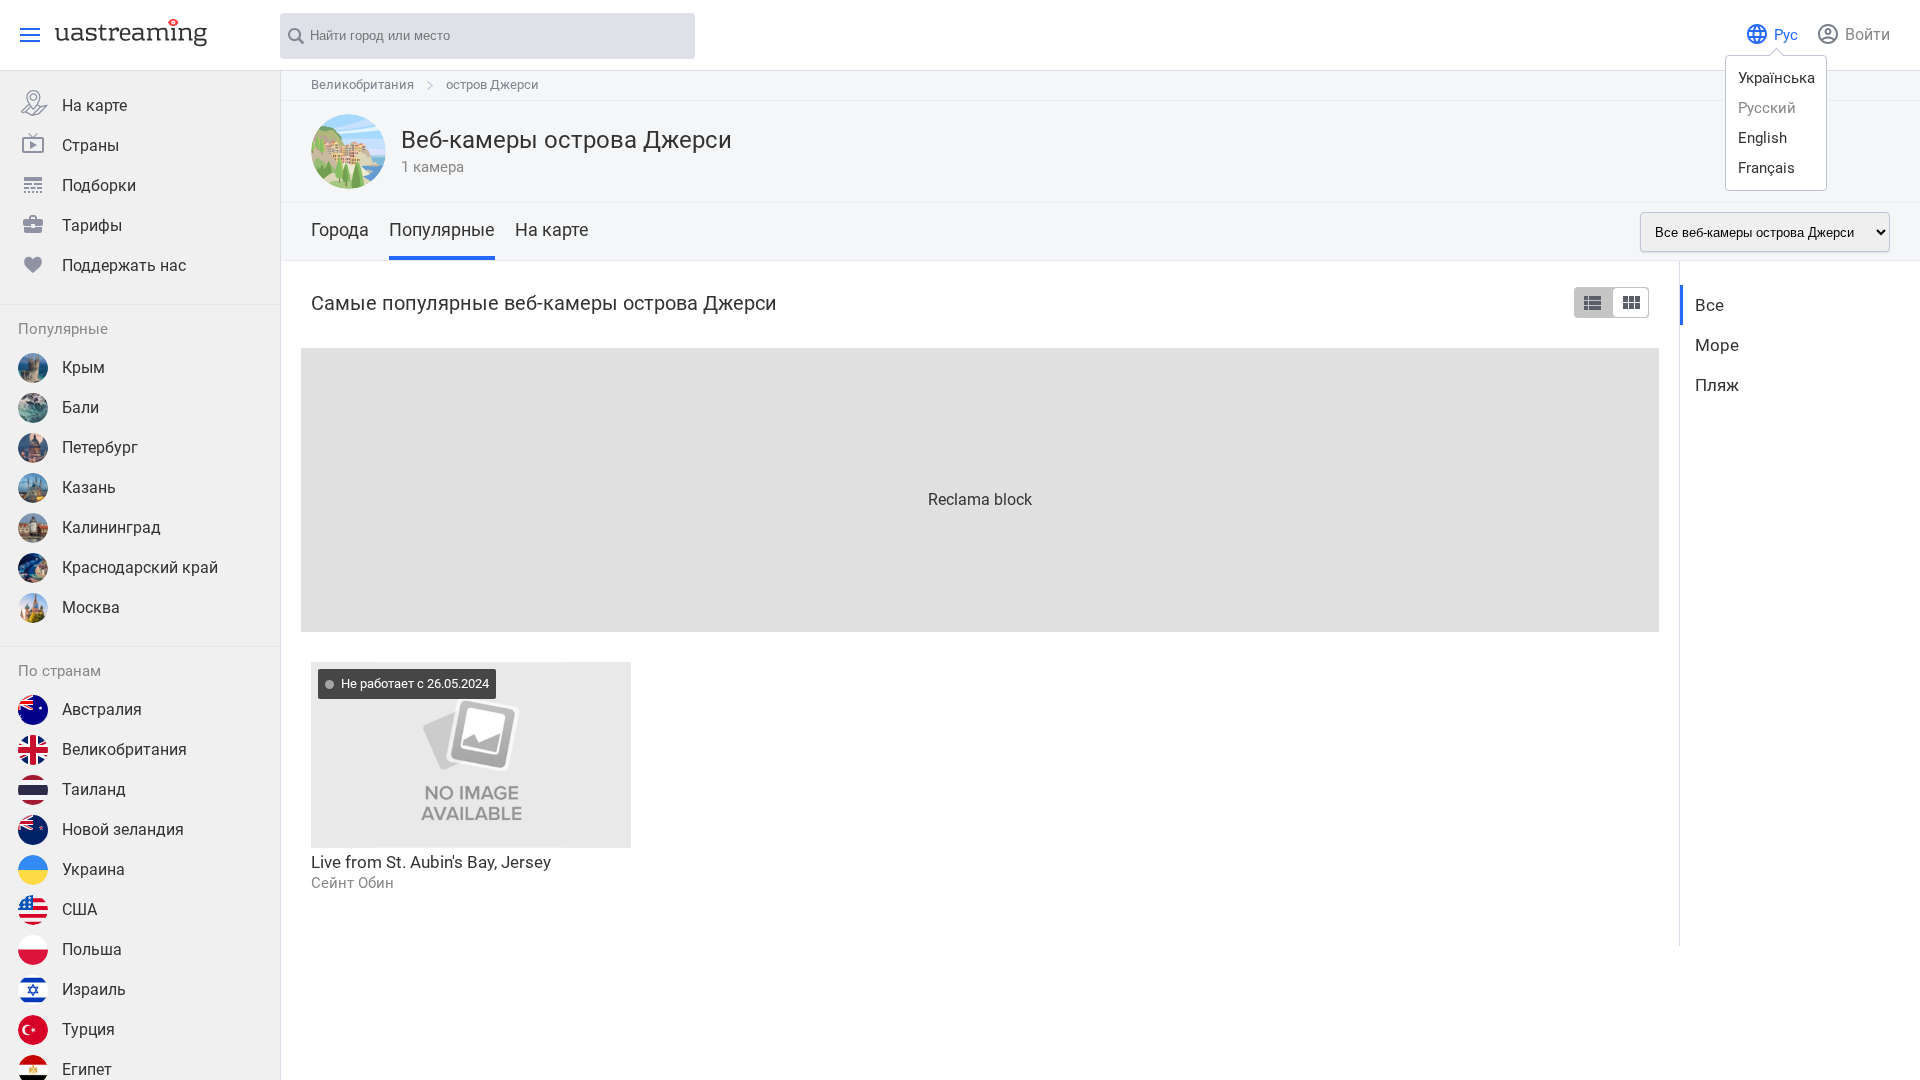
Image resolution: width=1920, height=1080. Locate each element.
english (1762, 138)
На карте (94, 105)
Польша (92, 949)
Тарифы (92, 225)
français (1766, 168)
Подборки (99, 185)
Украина (93, 869)
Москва (91, 607)
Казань (89, 487)
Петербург (100, 447)
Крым (83, 367)
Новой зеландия (123, 829)
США (79, 909)
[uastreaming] (126, 32)
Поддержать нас (124, 265)
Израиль (94, 989)
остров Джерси (492, 84)
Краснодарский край (140, 567)
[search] (670, 37)
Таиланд (94, 789)
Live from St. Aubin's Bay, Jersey (431, 862)
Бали (80, 407)
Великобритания (124, 749)
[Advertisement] (901, 488)
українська (1776, 78)
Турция (88, 1029)
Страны (90, 145)
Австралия (102, 709)
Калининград (111, 527)
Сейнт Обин (352, 883)
